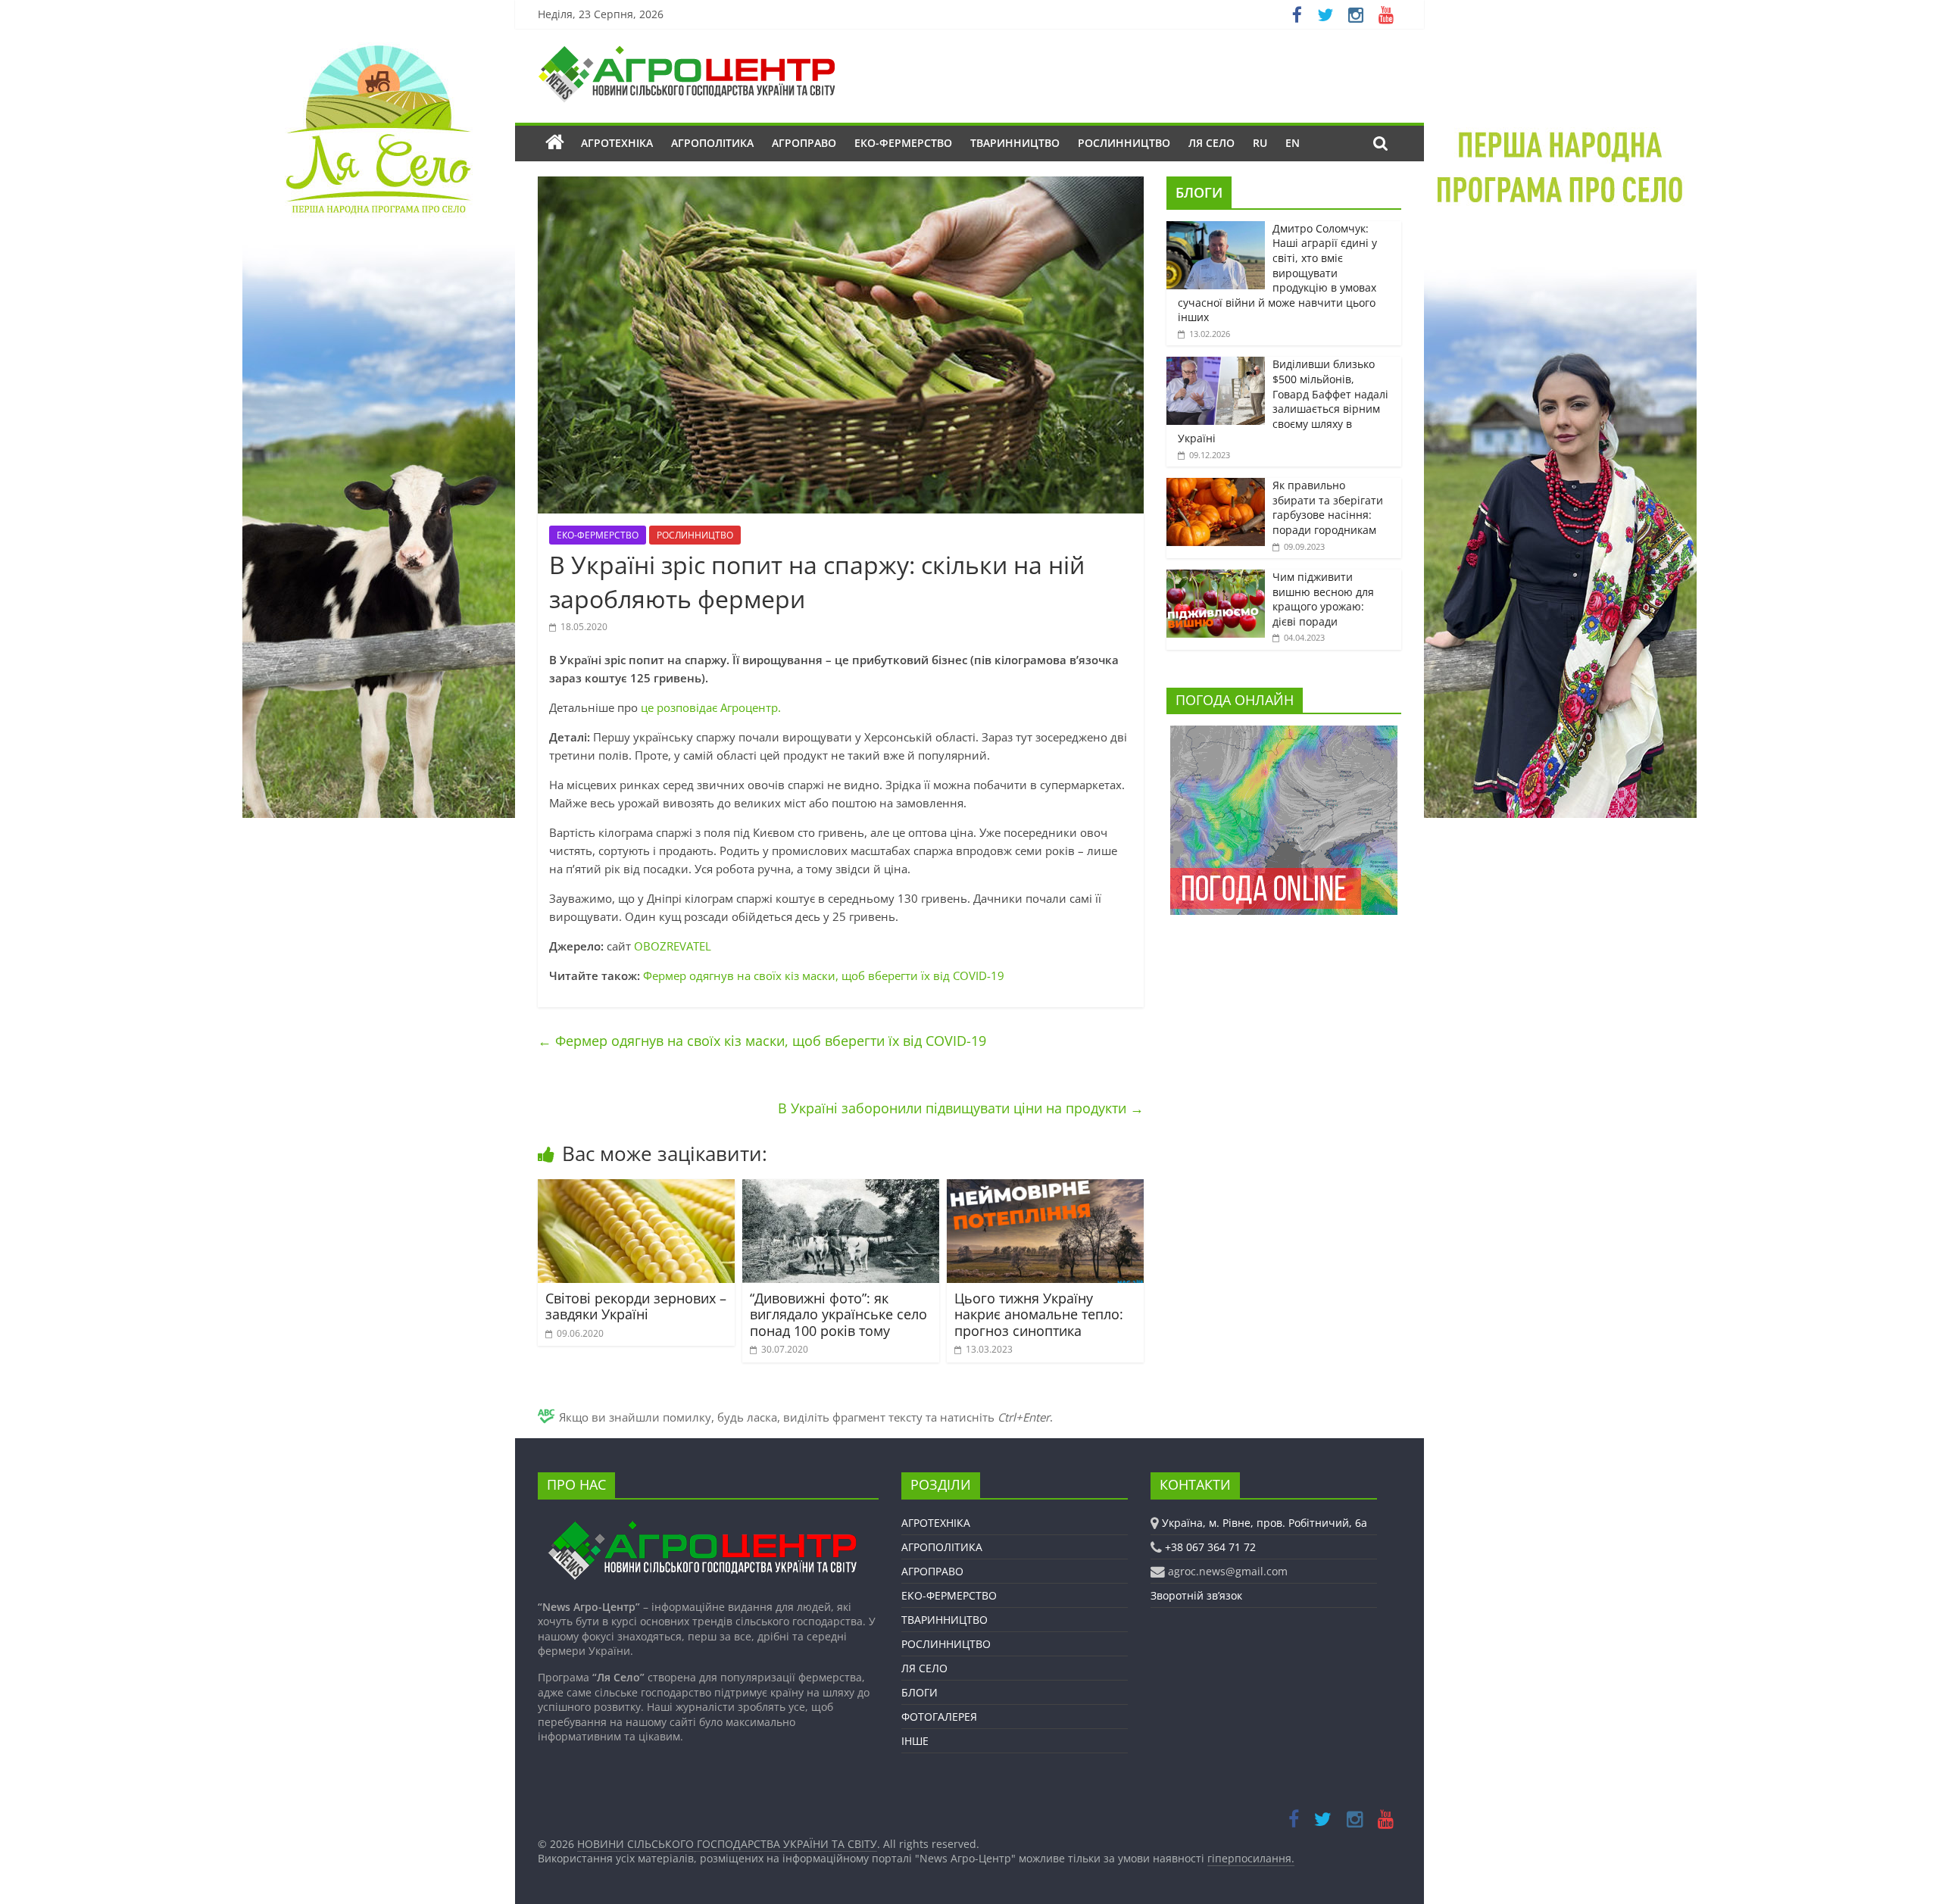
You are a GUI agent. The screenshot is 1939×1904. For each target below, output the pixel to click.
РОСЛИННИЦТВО (1124, 143)
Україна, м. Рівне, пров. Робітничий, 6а (1265, 1523)
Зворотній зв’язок (1196, 1595)
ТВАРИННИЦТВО (1015, 143)
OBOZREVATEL (673, 946)
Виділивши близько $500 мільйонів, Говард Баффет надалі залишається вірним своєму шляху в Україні (1283, 401)
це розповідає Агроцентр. (711, 707)
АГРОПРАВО (804, 143)
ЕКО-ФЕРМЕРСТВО (903, 143)
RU (1260, 143)
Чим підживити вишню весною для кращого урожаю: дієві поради (1323, 599)
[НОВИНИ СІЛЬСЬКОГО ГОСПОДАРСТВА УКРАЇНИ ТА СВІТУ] (686, 53)
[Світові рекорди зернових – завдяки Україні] (636, 1188)
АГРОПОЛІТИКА (712, 143)
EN (1293, 143)
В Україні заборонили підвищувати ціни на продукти (961, 1108)
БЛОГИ (1199, 192)
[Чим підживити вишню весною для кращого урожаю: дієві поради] (1216, 577)
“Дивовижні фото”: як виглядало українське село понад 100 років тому (838, 1314)
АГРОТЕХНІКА (617, 143)
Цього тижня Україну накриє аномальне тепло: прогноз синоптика (1039, 1314)
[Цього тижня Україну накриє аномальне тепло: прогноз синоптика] (1045, 1188)
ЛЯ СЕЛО (1211, 143)
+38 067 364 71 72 (1210, 1547)
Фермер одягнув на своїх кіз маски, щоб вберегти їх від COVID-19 (824, 975)
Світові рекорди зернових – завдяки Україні (636, 1306)
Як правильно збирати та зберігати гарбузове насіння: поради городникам (1328, 507)
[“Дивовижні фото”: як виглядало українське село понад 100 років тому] (841, 1188)
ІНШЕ (915, 1741)
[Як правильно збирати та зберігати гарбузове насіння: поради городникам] (1216, 486)
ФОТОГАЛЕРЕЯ (939, 1717)
